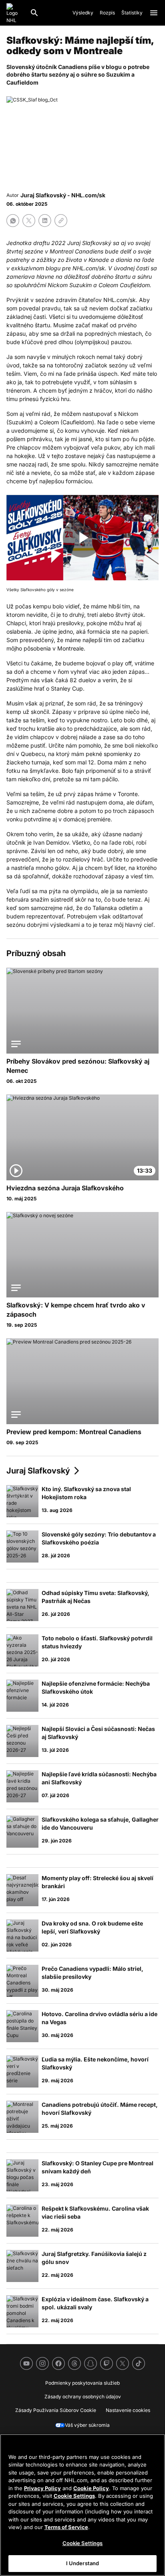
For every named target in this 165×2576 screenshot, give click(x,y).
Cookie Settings (74, 2496)
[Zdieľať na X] (29, 221)
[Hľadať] (34, 13)
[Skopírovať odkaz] (61, 221)
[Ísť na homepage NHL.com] (15, 13)
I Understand (83, 2563)
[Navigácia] (154, 13)
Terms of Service (66, 2527)
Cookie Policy (91, 2488)
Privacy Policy (42, 2488)
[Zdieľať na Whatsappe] (13, 221)
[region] (82, 2505)
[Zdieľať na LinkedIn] (45, 221)
